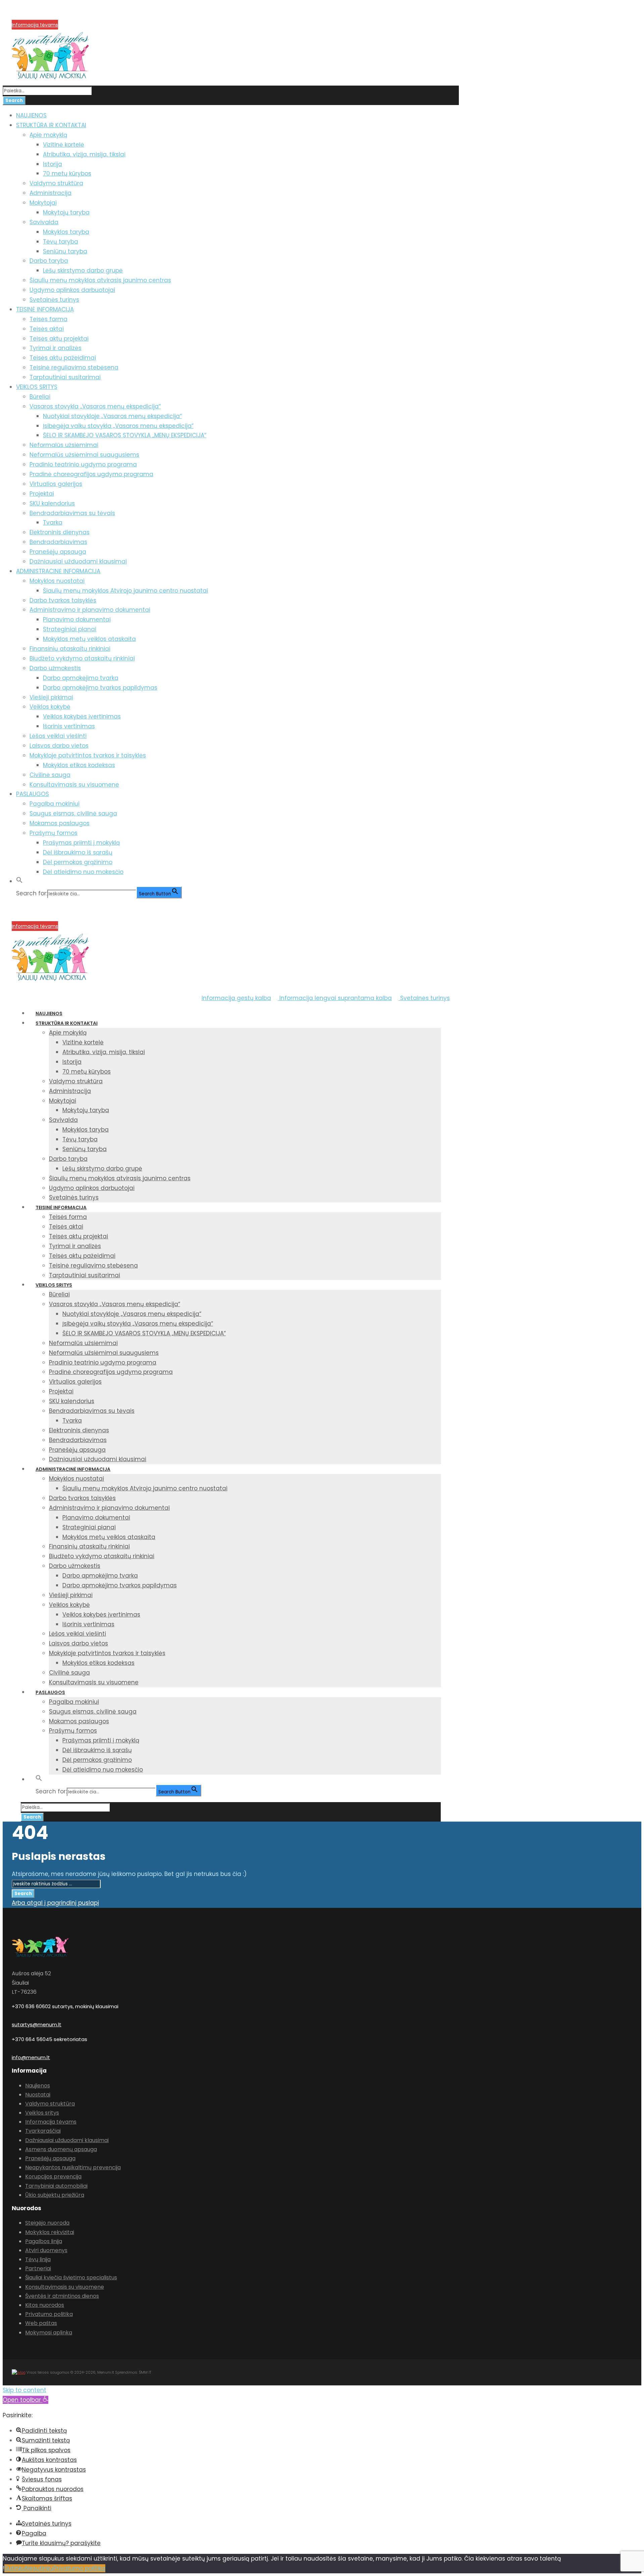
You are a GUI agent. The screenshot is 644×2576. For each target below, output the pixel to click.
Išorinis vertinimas (69, 726)
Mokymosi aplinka (49, 2333)
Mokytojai (43, 203)
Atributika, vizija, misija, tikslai (84, 154)
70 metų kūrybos (67, 174)
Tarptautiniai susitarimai (65, 377)
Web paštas (41, 2323)
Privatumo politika (49, 2314)
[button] (19, 881)
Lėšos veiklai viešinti (58, 736)
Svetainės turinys (54, 300)
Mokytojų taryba (66, 212)
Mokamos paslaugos (60, 823)
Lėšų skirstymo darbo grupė (83, 270)
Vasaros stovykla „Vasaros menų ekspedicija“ (95, 406)
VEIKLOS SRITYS (37, 387)
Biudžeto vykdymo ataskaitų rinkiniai (82, 658)
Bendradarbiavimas (58, 542)
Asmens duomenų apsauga (61, 2149)
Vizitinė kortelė (64, 145)
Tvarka (53, 523)
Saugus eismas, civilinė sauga (73, 813)
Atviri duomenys (46, 2250)
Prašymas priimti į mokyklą (81, 843)
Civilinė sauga (50, 775)
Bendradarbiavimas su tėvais (72, 513)
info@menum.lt (31, 2057)
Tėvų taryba (61, 242)
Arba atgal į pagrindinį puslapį (55, 1903)
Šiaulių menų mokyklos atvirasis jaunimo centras (100, 280)
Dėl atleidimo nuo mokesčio (83, 872)
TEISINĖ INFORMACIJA (45, 309)
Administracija (50, 193)
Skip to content (24, 2390)
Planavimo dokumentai (77, 620)
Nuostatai (38, 2095)
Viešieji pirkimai (51, 697)
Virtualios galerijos (56, 484)
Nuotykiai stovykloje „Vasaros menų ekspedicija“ (112, 416)
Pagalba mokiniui (55, 804)
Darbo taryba (49, 261)
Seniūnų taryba (65, 251)
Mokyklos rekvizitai (50, 2232)
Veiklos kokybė (50, 707)
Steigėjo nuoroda (47, 2223)
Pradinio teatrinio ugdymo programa (83, 464)
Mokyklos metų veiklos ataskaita (89, 639)
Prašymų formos (53, 833)
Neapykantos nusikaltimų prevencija (73, 2167)
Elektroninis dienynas (60, 532)
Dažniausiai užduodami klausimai (78, 561)
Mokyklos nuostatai (57, 581)
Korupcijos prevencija (37, 17)
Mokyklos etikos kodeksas (79, 765)
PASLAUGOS (33, 794)
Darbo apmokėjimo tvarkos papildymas (100, 688)
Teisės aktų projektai (59, 339)
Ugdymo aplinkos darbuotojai (72, 290)
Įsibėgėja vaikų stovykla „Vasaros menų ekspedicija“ (118, 426)
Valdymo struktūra (56, 183)
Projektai (42, 494)
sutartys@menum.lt (37, 2024)
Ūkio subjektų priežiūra (55, 2195)
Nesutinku (39, 2568)
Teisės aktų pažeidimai (63, 358)
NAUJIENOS (31, 115)
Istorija (52, 164)
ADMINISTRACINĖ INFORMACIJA (58, 571)
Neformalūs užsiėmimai (64, 445)
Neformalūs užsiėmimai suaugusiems (84, 455)
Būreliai (40, 397)
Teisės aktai (47, 329)
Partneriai (38, 2268)
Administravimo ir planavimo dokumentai (90, 610)
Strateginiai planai (70, 629)
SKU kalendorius (52, 503)
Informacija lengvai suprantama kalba (335, 998)
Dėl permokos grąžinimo (78, 862)
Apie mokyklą (48, 135)
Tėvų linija (38, 2259)
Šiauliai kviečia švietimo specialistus (71, 2277)
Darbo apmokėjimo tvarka (81, 678)
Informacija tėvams (35, 25)
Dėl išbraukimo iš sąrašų (78, 852)
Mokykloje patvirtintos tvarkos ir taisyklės (88, 755)
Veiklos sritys (42, 2113)
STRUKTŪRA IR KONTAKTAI (51, 125)
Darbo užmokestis (55, 668)
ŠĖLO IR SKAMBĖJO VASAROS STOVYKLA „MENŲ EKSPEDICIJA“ (125, 435)
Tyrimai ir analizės (56, 348)
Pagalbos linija (44, 2241)
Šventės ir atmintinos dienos (62, 2296)
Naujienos (38, 2086)
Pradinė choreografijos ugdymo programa (91, 474)
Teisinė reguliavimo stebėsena (74, 367)
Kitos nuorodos (45, 2305)
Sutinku (15, 2568)
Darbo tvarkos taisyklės (63, 600)
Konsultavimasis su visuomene (74, 785)
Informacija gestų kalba (236, 998)
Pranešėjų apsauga (58, 552)
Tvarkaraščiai (43, 2131)
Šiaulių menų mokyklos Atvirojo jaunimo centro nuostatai (125, 591)
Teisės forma (48, 319)
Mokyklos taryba (66, 232)
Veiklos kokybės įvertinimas (82, 716)
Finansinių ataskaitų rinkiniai (70, 649)
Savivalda (44, 222)
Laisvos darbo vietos (59, 746)
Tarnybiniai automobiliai (56, 2186)
